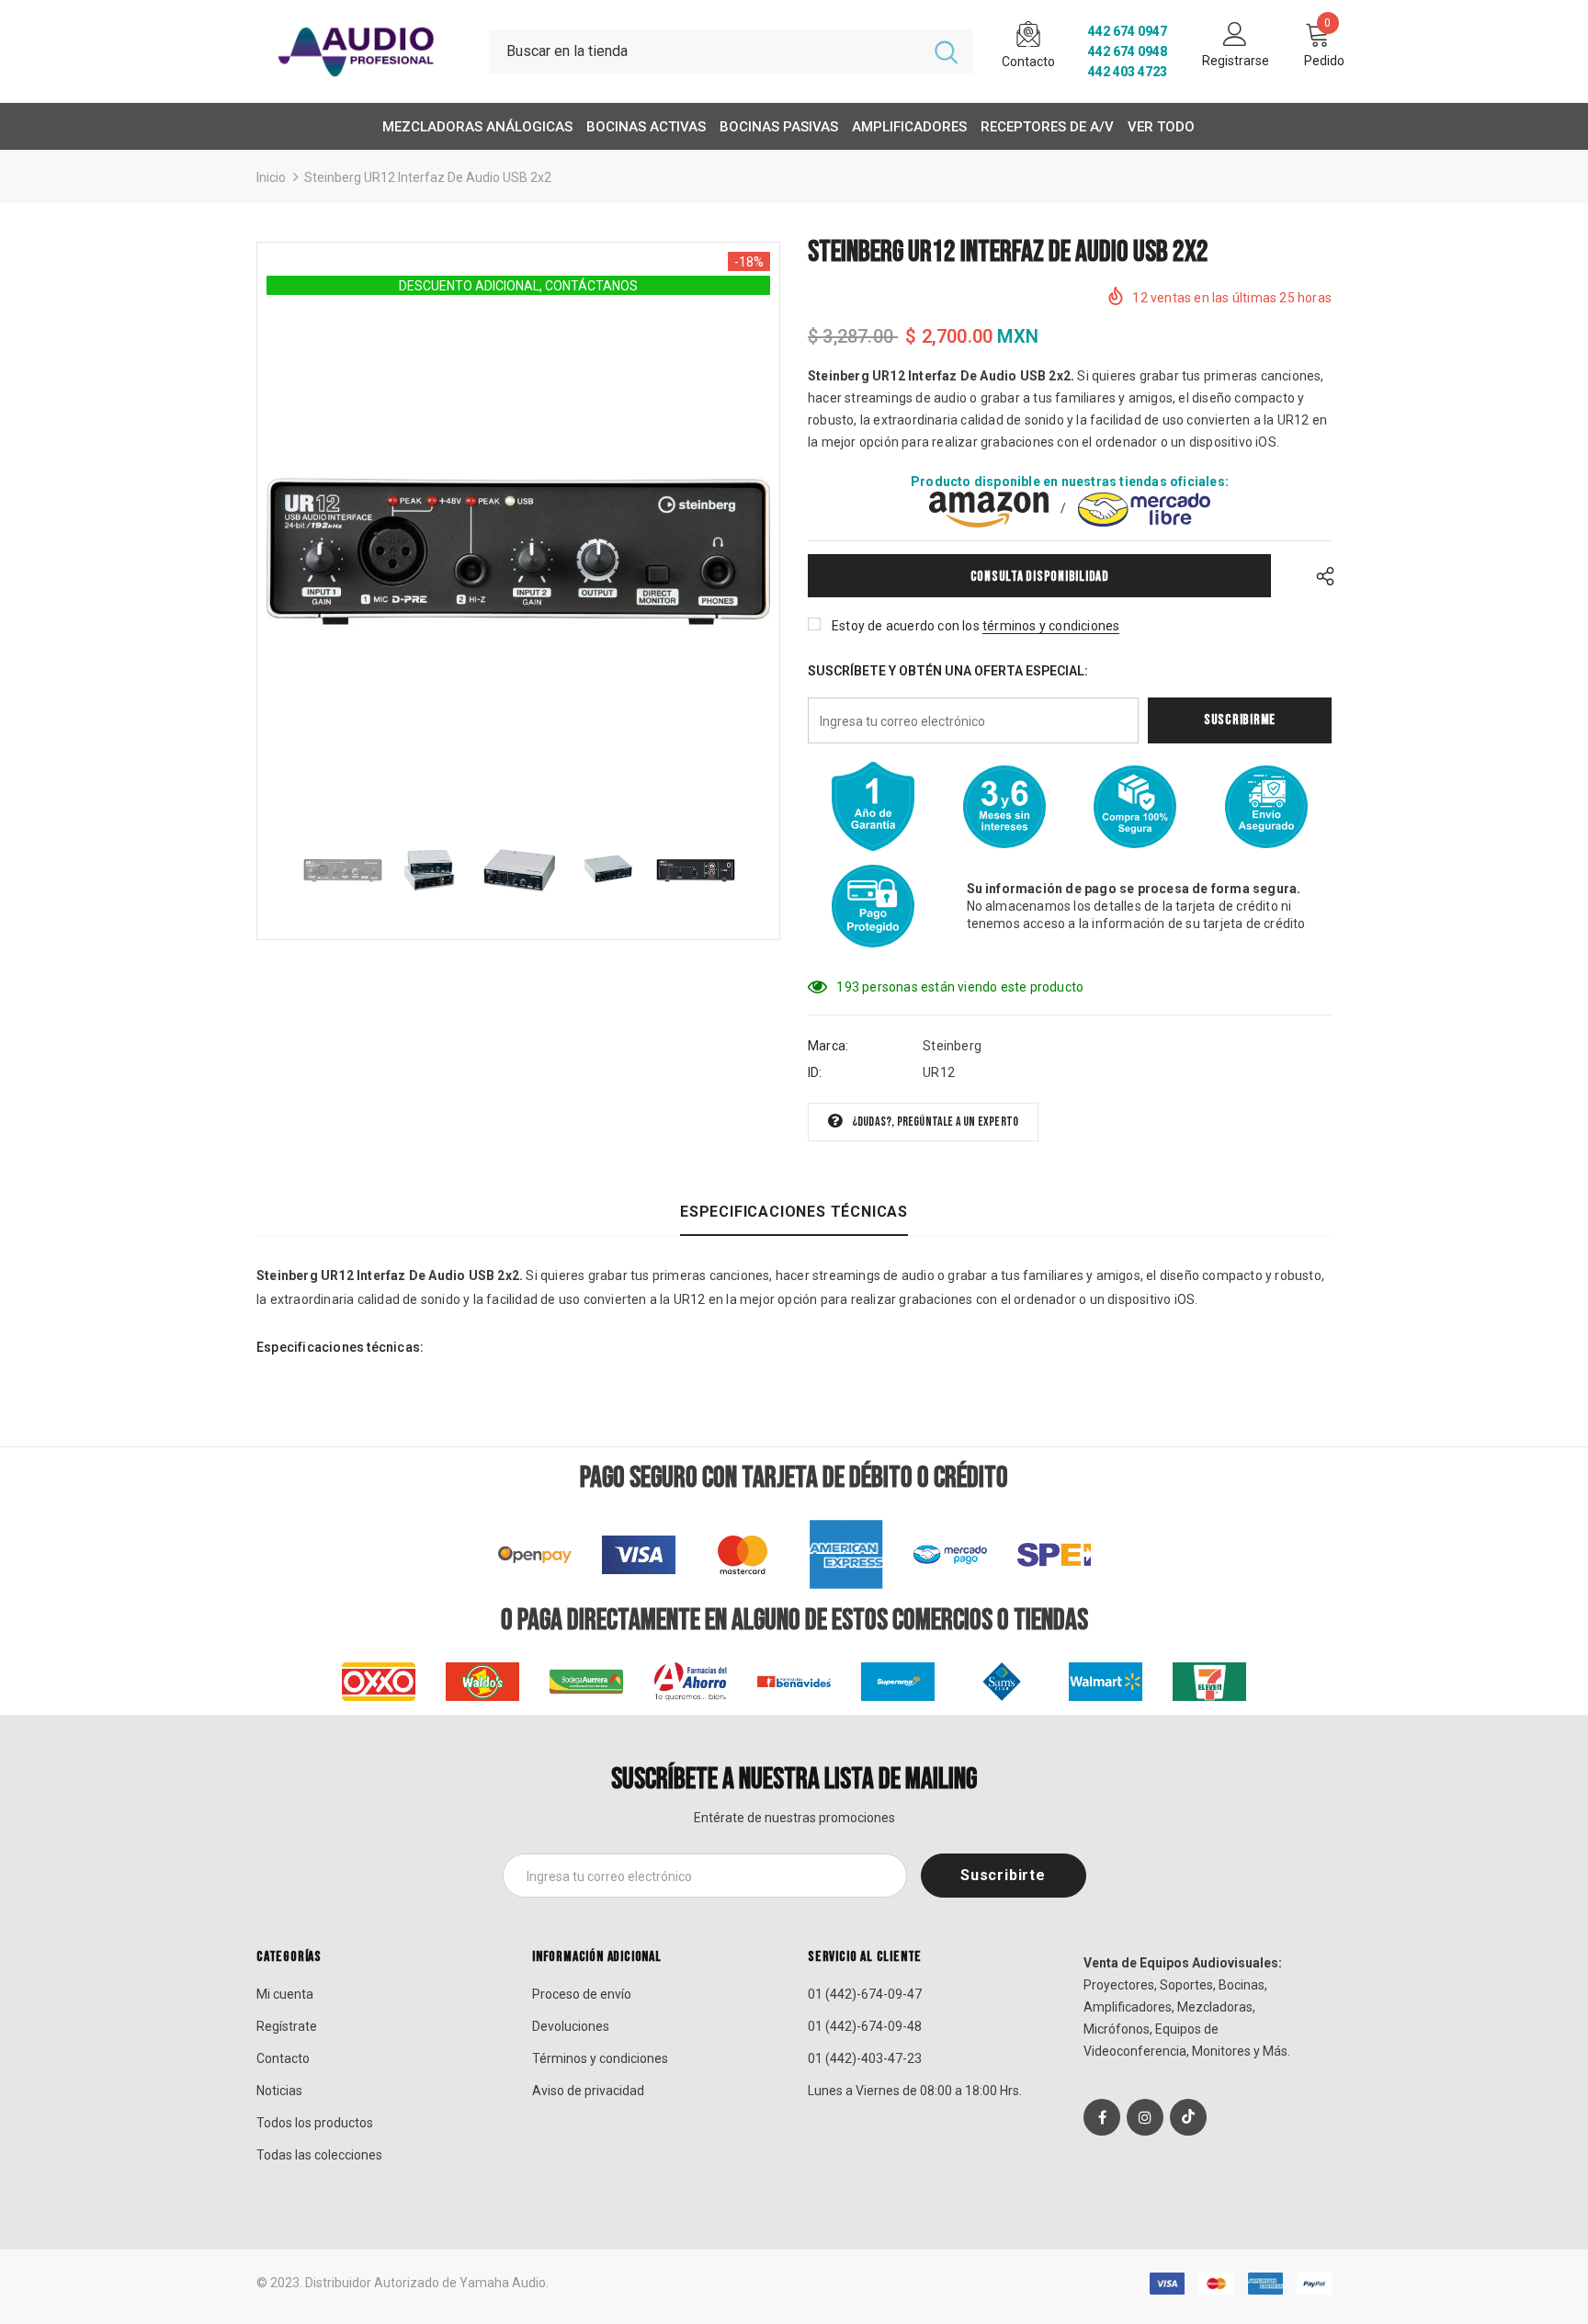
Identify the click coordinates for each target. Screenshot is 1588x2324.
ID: (815, 1072)
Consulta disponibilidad (1040, 577)
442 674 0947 (1128, 31)
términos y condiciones (1051, 626)
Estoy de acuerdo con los (906, 626)
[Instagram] (1145, 2117)
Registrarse (1236, 61)
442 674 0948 (1128, 51)
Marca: (828, 1046)
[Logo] (359, 51)
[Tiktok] (1188, 2117)
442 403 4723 (1128, 72)
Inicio (271, 177)
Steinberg (952, 1046)
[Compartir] (1320, 576)
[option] (518, 551)
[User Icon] (1235, 33)
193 (848, 987)
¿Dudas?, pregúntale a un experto (935, 1122)
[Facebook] (1102, 2117)
